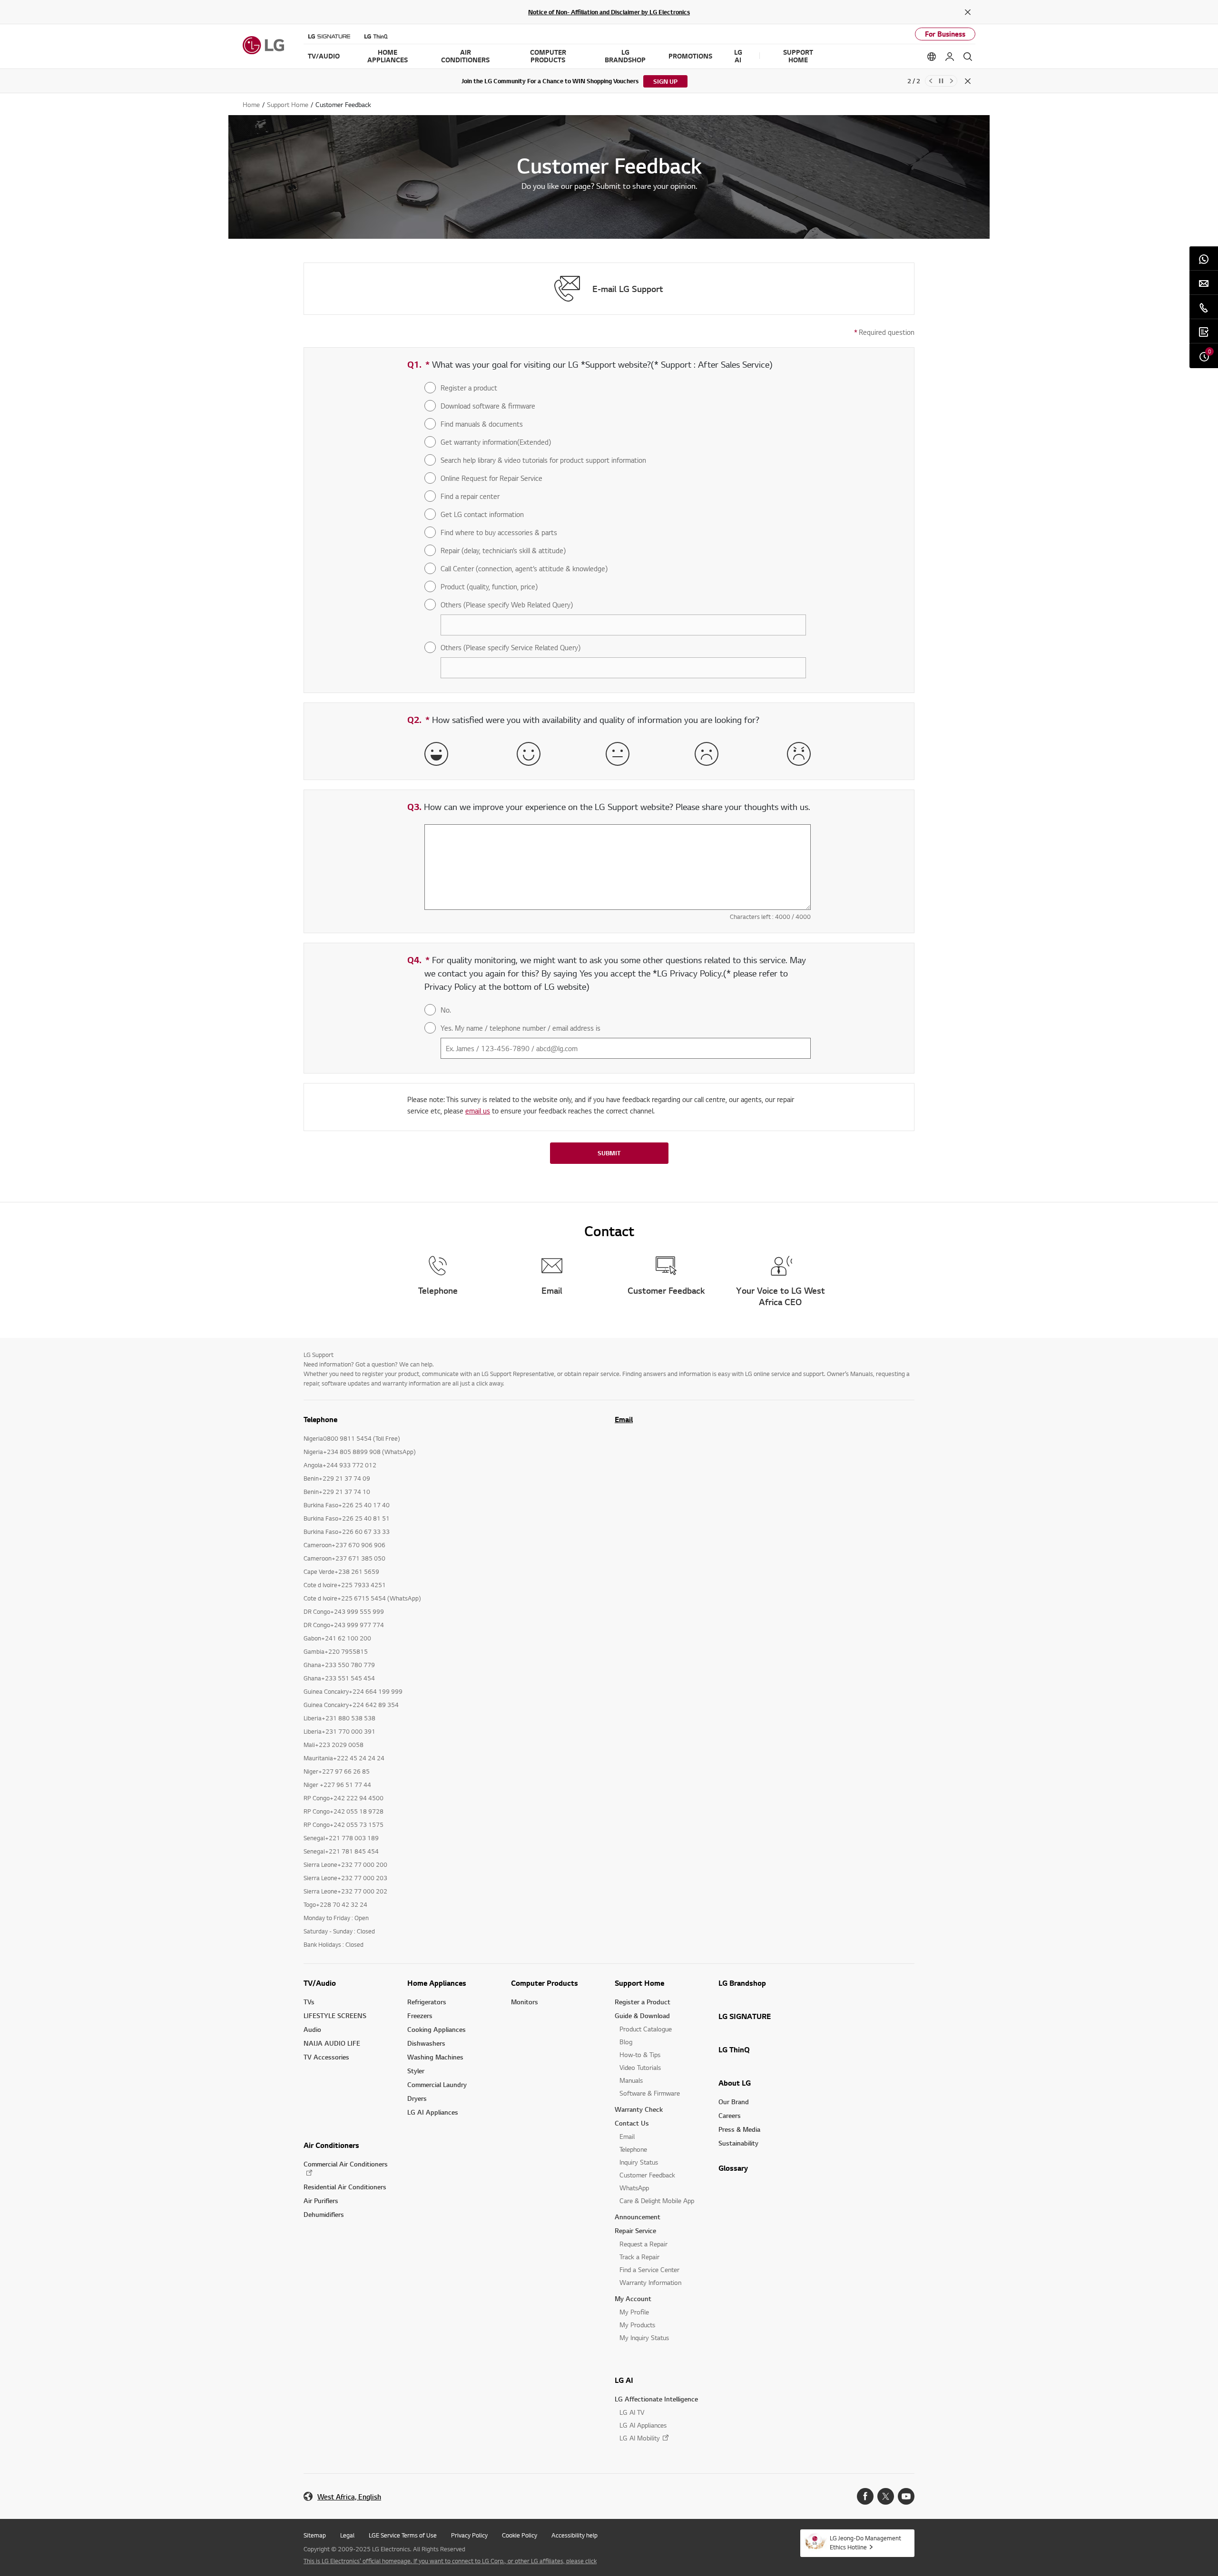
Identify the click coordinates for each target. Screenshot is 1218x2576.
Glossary (733, 2168)
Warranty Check (639, 2109)
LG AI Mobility (640, 2438)
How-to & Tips (640, 2054)
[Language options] (932, 57)
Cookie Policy (520, 2535)
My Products (637, 2325)
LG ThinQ (734, 2049)
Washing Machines (435, 2057)
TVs (309, 2002)
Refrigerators (427, 2002)
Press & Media (739, 2129)
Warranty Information (650, 2282)
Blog (626, 2042)
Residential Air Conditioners (345, 2187)
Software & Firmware (650, 2093)
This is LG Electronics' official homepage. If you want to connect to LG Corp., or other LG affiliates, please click (450, 2561)
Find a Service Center (649, 2269)
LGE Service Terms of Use (403, 2535)
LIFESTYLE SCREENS (335, 2015)
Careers (730, 2115)
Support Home (639, 1983)
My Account (633, 2298)
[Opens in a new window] (865, 2496)
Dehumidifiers (324, 2214)
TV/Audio (320, 1983)
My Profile (634, 2312)
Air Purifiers (321, 2200)
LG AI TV (632, 2412)
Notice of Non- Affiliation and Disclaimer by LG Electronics (609, 12)
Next (952, 81)
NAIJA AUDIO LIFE (332, 2043)
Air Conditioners (331, 2145)
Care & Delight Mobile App (657, 2200)
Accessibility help (575, 2535)
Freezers (420, 2015)
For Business (945, 34)
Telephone (633, 2149)
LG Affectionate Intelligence (656, 2399)
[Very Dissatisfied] (799, 754)
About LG (735, 2083)
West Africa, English (349, 2497)
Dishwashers (426, 2043)
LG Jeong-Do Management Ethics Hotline (865, 2542)
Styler (416, 2071)
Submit (609, 1153)
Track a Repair (639, 2257)
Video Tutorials (640, 2067)
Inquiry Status (639, 2162)
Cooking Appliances (437, 2029)
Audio (312, 2029)
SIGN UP (665, 81)
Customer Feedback (647, 2175)
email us (478, 1111)
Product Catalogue (646, 2029)
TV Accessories (326, 2057)
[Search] (968, 57)
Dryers (417, 2098)
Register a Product (643, 2002)
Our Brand (734, 2102)
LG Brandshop (742, 1983)
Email (624, 1419)
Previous (931, 81)
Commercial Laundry (437, 2084)
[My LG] (950, 57)
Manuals (631, 2080)
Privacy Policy (469, 2535)
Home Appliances (437, 1983)
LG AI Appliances (433, 2112)
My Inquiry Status (644, 2337)
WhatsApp (634, 2188)
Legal (347, 2535)
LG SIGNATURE (745, 2016)
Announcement (638, 2217)
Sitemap (315, 2535)
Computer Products (545, 1983)
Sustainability (738, 2143)
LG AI (624, 2380)
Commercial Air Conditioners (346, 2164)
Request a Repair (643, 2244)
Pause (941, 81)
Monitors (525, 2002)
